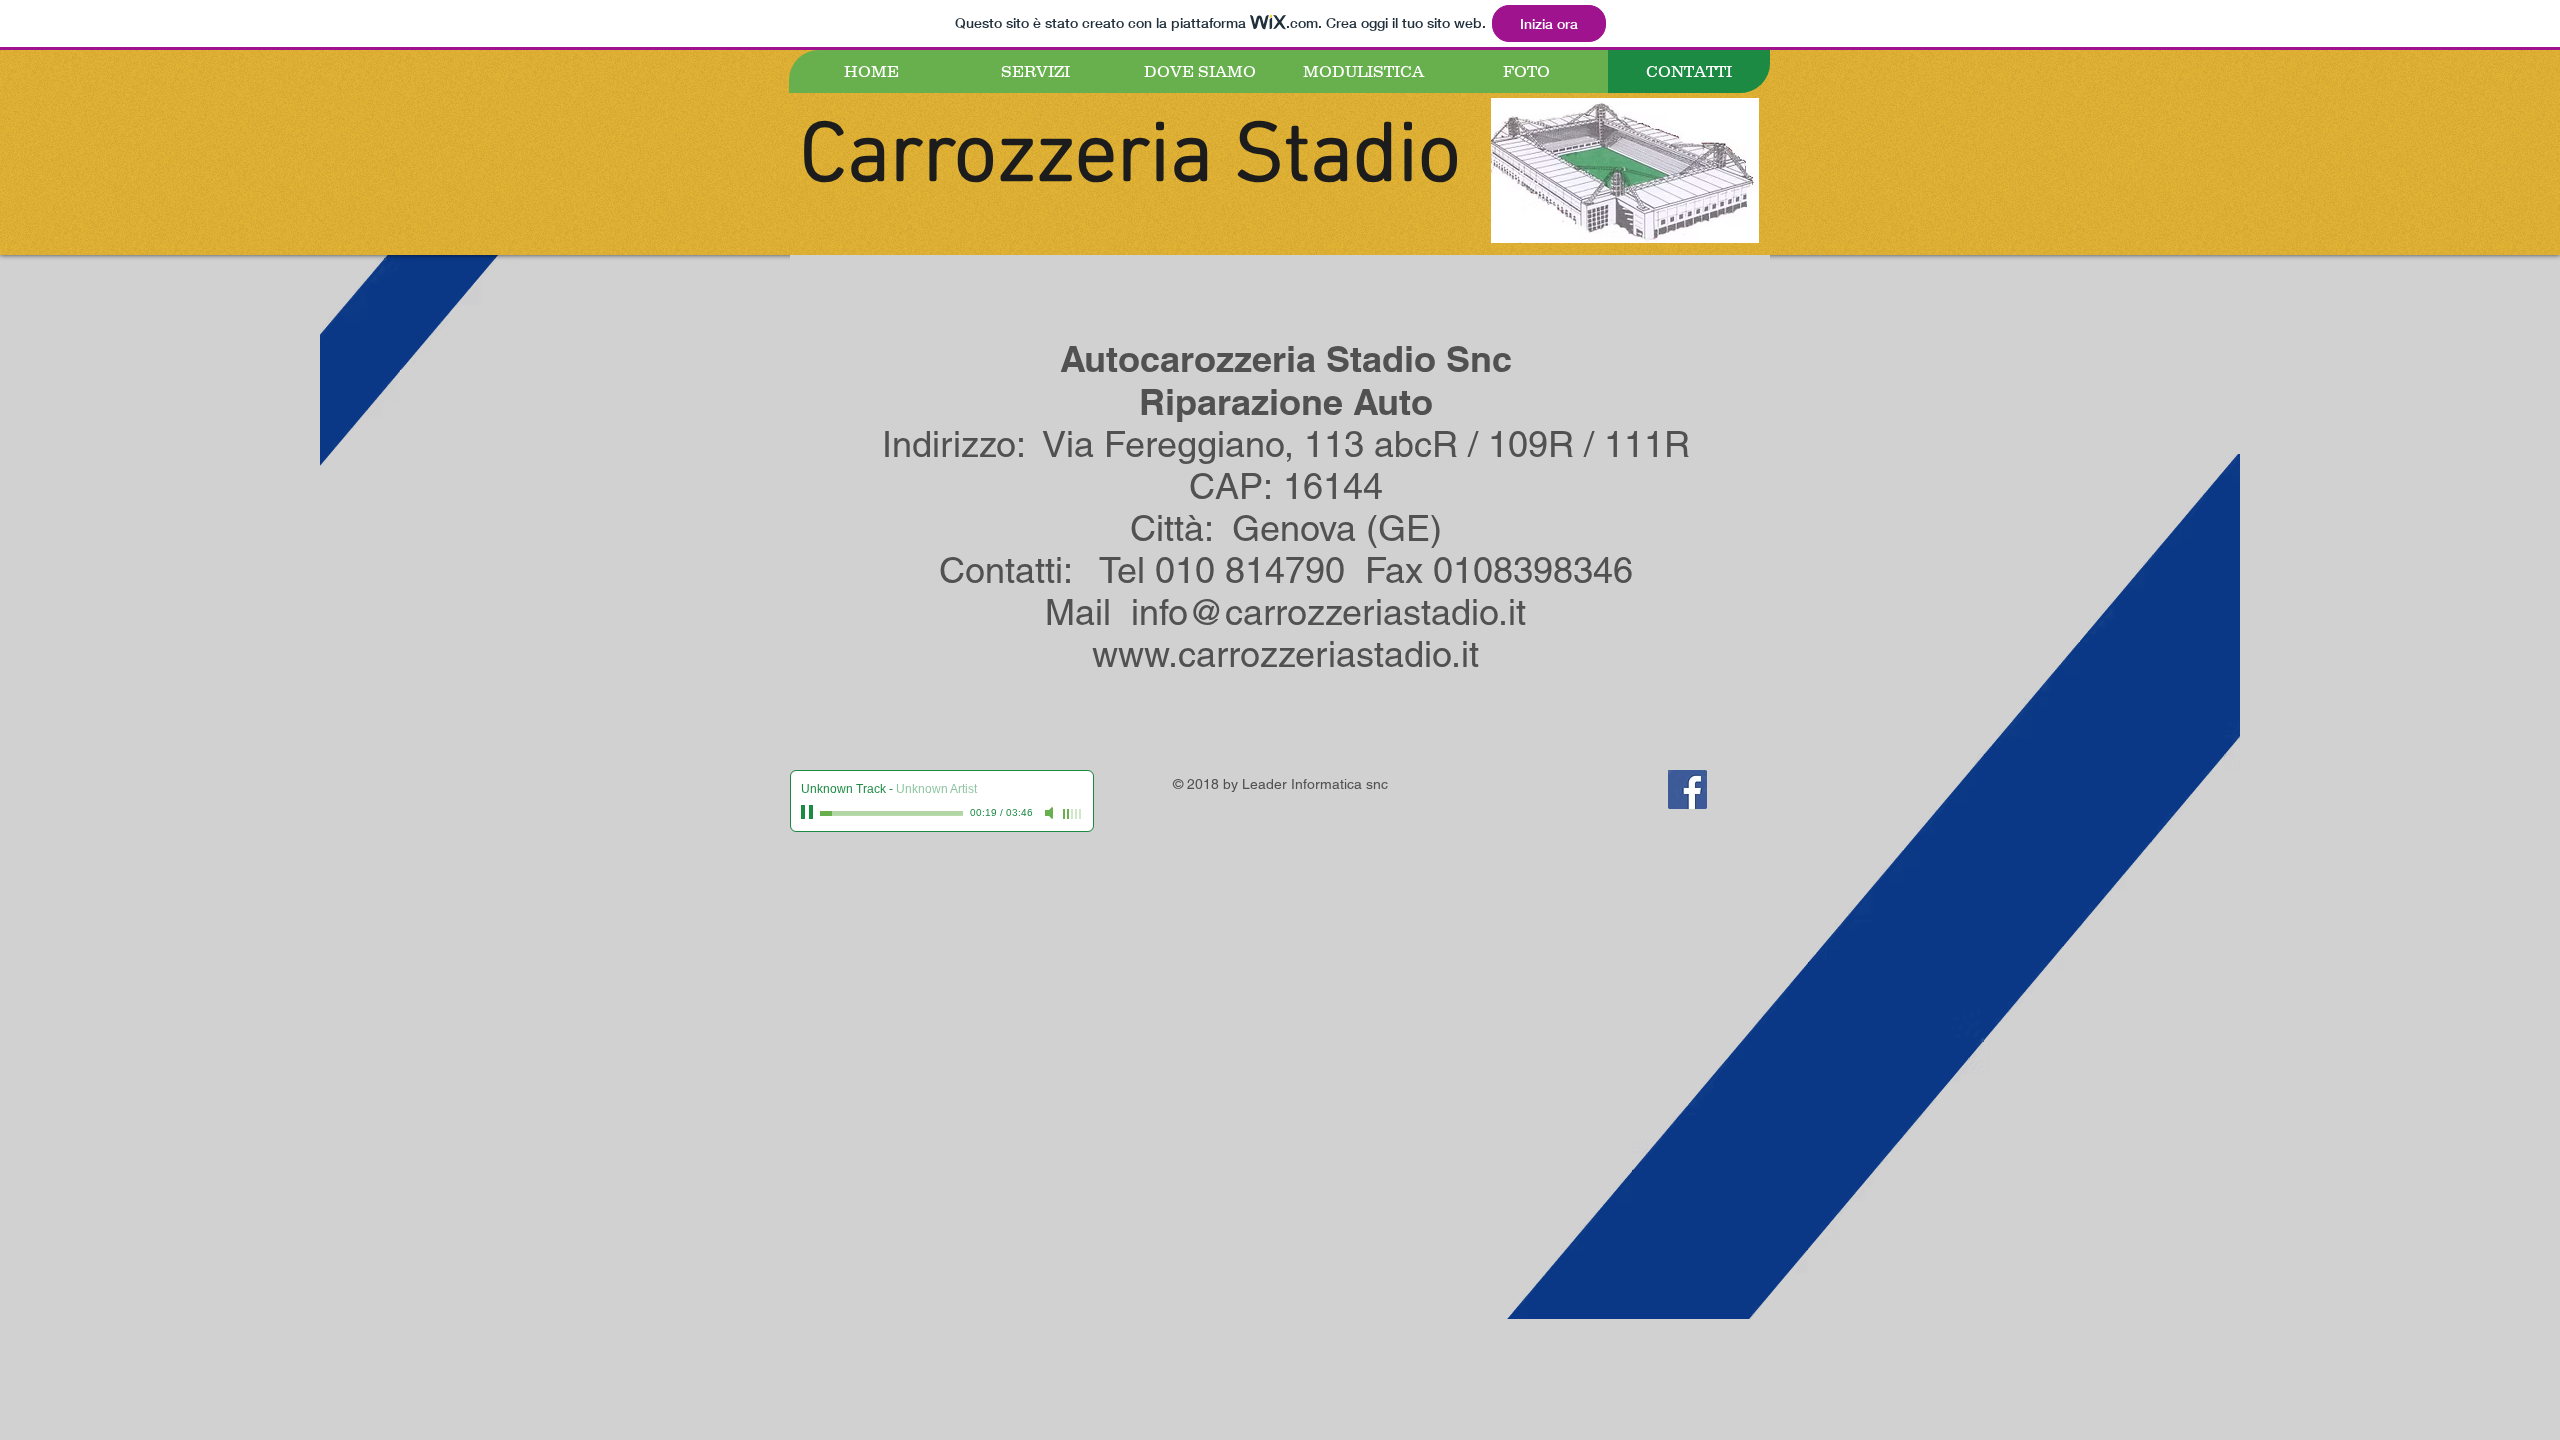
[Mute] (1051, 813)
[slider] (1073, 814)
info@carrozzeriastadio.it (1328, 612)
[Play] (809, 813)
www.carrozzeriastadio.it (1285, 654)
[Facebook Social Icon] (1687, 789)
